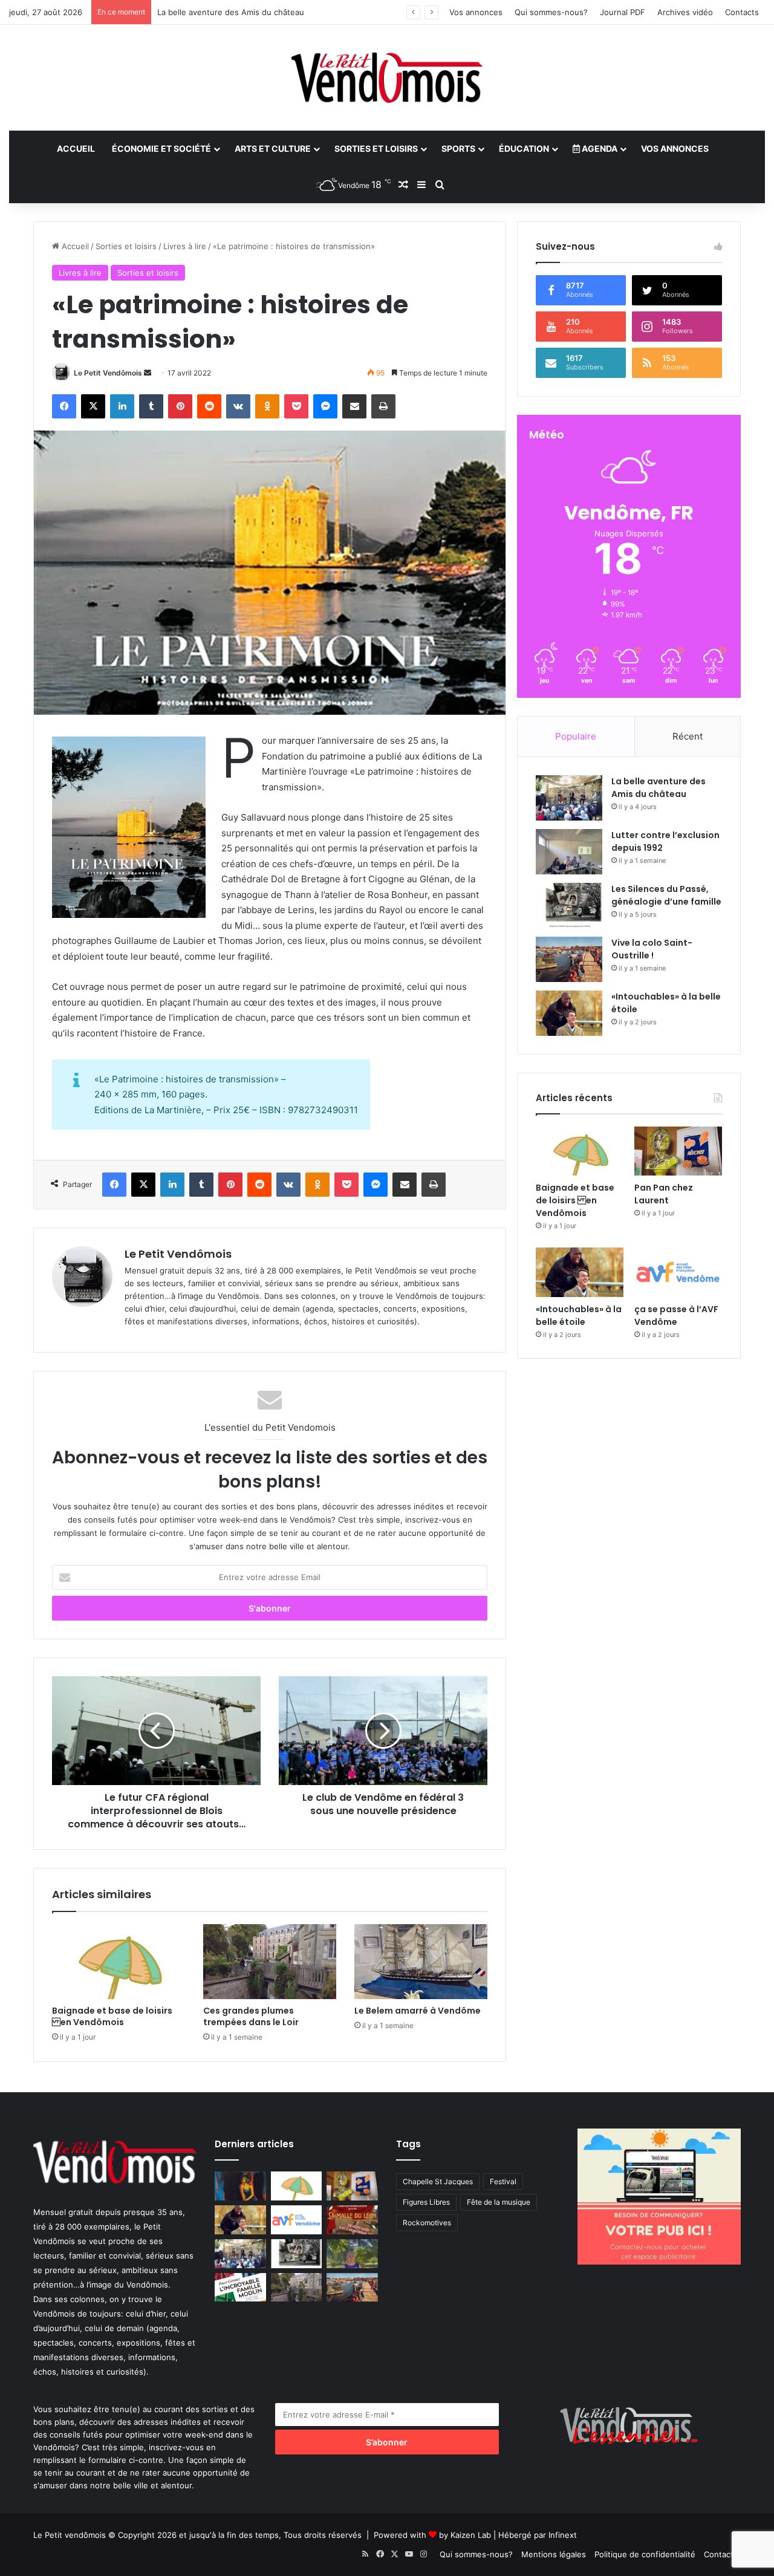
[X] (93, 406)
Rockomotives (427, 2223)
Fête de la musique (499, 2202)
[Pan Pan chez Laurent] (678, 1151)
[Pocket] (296, 406)
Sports (458, 148)
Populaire (576, 736)
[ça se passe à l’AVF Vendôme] (678, 1272)
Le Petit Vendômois (108, 373)
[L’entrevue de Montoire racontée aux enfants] (352, 2254)
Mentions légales (554, 2554)
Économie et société (161, 148)
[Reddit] (209, 406)
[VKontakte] (238, 406)
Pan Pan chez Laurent (664, 1194)
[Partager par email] (354, 406)
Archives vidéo (685, 12)
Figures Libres (426, 2202)
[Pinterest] (180, 406)
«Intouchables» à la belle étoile (579, 1316)
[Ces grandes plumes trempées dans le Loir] (270, 1962)
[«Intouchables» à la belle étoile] (569, 1013)
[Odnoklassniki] (267, 406)
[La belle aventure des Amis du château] (569, 798)
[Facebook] (64, 406)
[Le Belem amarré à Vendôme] (421, 1962)
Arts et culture (273, 148)
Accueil (76, 148)
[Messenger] (325, 406)
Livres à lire (185, 246)
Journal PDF (623, 12)
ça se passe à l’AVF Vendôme (676, 1316)
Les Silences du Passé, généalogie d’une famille (247, 12)
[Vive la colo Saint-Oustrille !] (569, 959)
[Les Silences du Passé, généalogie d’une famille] (569, 906)
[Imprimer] (383, 406)
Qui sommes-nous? (551, 12)
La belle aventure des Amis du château (659, 788)
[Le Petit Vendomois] (387, 78)
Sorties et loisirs (376, 148)
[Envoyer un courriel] (148, 373)
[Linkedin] (122, 406)
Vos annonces (476, 12)
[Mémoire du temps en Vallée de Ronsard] (352, 2220)
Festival (503, 2181)
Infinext (563, 2535)
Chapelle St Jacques (438, 2181)
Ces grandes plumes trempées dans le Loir (251, 2016)
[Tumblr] (151, 406)
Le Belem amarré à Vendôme (418, 2011)
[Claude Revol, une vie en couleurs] (240, 2186)
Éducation (524, 148)
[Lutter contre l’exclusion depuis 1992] (569, 852)
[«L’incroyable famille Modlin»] (240, 2288)
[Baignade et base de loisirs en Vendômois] (119, 1962)
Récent (688, 736)
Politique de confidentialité (645, 2554)
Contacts (742, 12)
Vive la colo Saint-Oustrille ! (652, 949)
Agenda (599, 148)
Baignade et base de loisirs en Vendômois (112, 2016)
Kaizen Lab (471, 2535)
